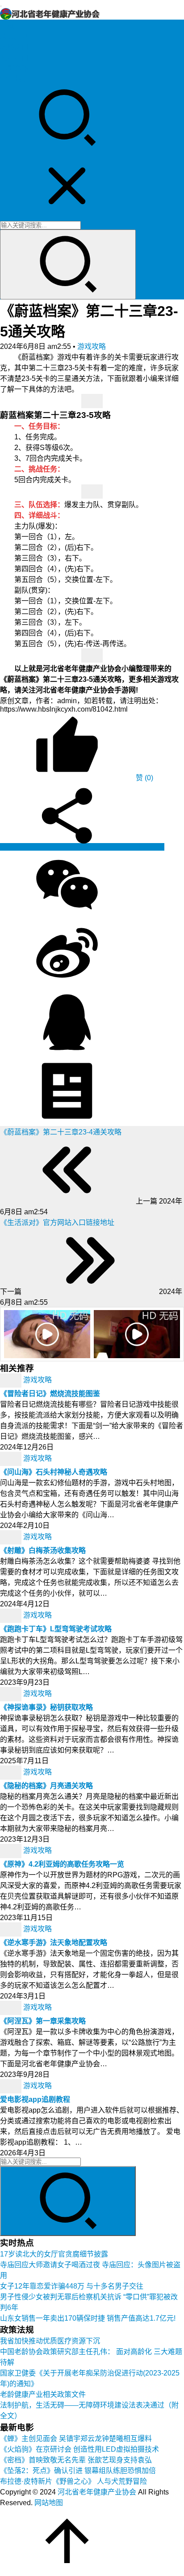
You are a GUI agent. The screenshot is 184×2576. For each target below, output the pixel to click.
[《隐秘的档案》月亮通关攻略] (12, 1772)
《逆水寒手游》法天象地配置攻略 (54, 1943)
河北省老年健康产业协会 (97, 2492)
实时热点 (14, 79)
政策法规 (14, 36)
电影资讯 (14, 68)
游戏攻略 (92, 346)
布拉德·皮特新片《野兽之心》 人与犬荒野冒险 (73, 2481)
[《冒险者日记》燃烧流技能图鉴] (12, 1380)
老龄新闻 (14, 47)
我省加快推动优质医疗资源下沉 (50, 2341)
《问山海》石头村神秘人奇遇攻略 (54, 1472)
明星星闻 (14, 58)
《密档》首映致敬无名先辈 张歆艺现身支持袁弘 (76, 2460)
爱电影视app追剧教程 (35, 2099)
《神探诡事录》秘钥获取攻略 (46, 1707)
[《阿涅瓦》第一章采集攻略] (12, 2008)
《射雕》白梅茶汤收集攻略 (43, 1550)
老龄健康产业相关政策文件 (43, 2394)
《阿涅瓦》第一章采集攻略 (43, 2021)
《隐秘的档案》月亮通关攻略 (46, 1786)
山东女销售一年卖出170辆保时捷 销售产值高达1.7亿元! (88, 2318)
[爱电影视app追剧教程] (12, 2086)
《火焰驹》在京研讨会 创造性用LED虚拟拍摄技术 (79, 2449)
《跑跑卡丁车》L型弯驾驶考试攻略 (56, 1629)
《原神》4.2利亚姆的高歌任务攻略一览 (62, 1864)
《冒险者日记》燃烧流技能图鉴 (50, 1394)
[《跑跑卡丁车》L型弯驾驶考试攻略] (12, 1616)
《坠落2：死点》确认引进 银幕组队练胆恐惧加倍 (78, 2471)
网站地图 (49, 2503)
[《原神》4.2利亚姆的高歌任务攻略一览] (12, 1851)
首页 (7, 26)
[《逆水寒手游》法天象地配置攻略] (12, 1929)
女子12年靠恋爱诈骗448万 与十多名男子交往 (72, 2286)
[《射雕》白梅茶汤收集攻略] (12, 1537)
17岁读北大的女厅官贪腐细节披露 (54, 2254)
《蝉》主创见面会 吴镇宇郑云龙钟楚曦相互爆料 (76, 2439)
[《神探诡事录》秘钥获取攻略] (12, 1694)
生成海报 (149, 847)
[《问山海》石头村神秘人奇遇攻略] (12, 1459)
